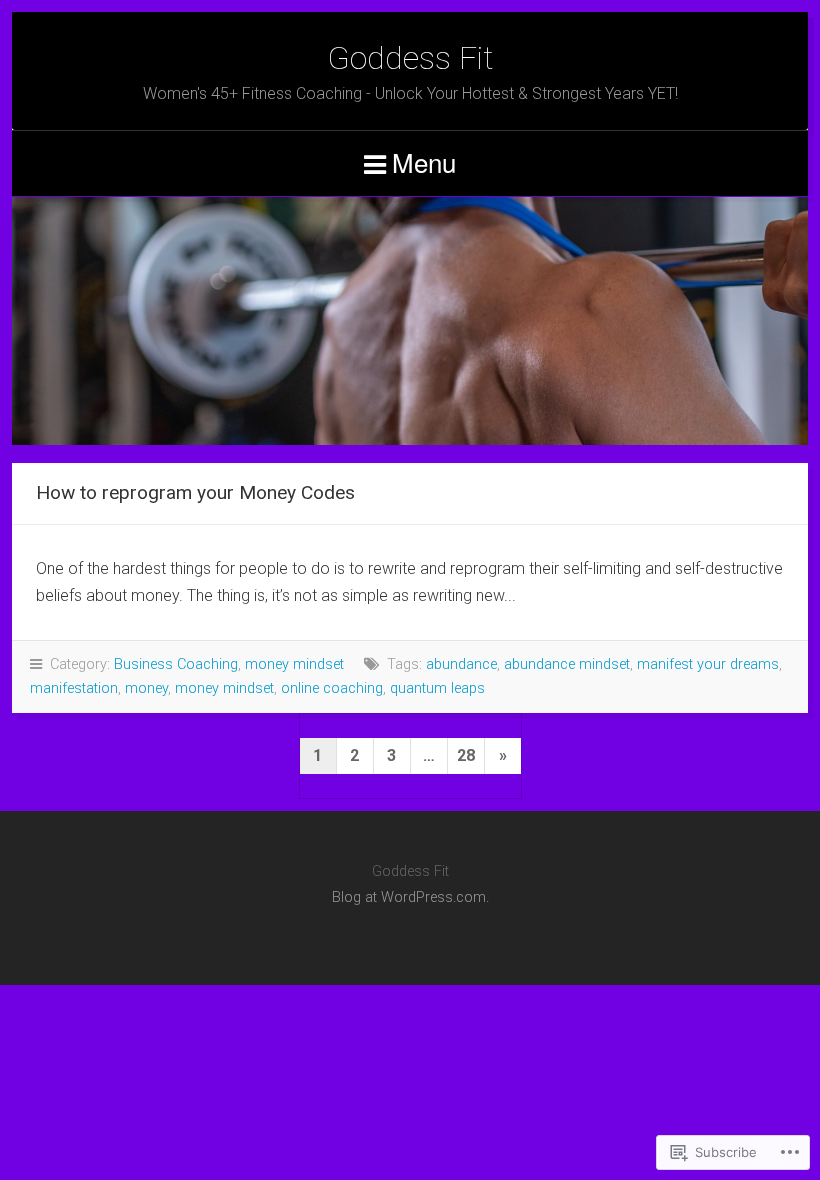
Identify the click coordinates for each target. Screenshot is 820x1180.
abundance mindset (567, 664)
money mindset (294, 664)
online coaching (332, 688)
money (146, 688)
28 (466, 755)
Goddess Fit (410, 58)
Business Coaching (176, 664)
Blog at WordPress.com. (410, 897)
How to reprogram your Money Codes (195, 492)
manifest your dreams (708, 664)
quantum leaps (437, 688)
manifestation (74, 688)
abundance (461, 664)
